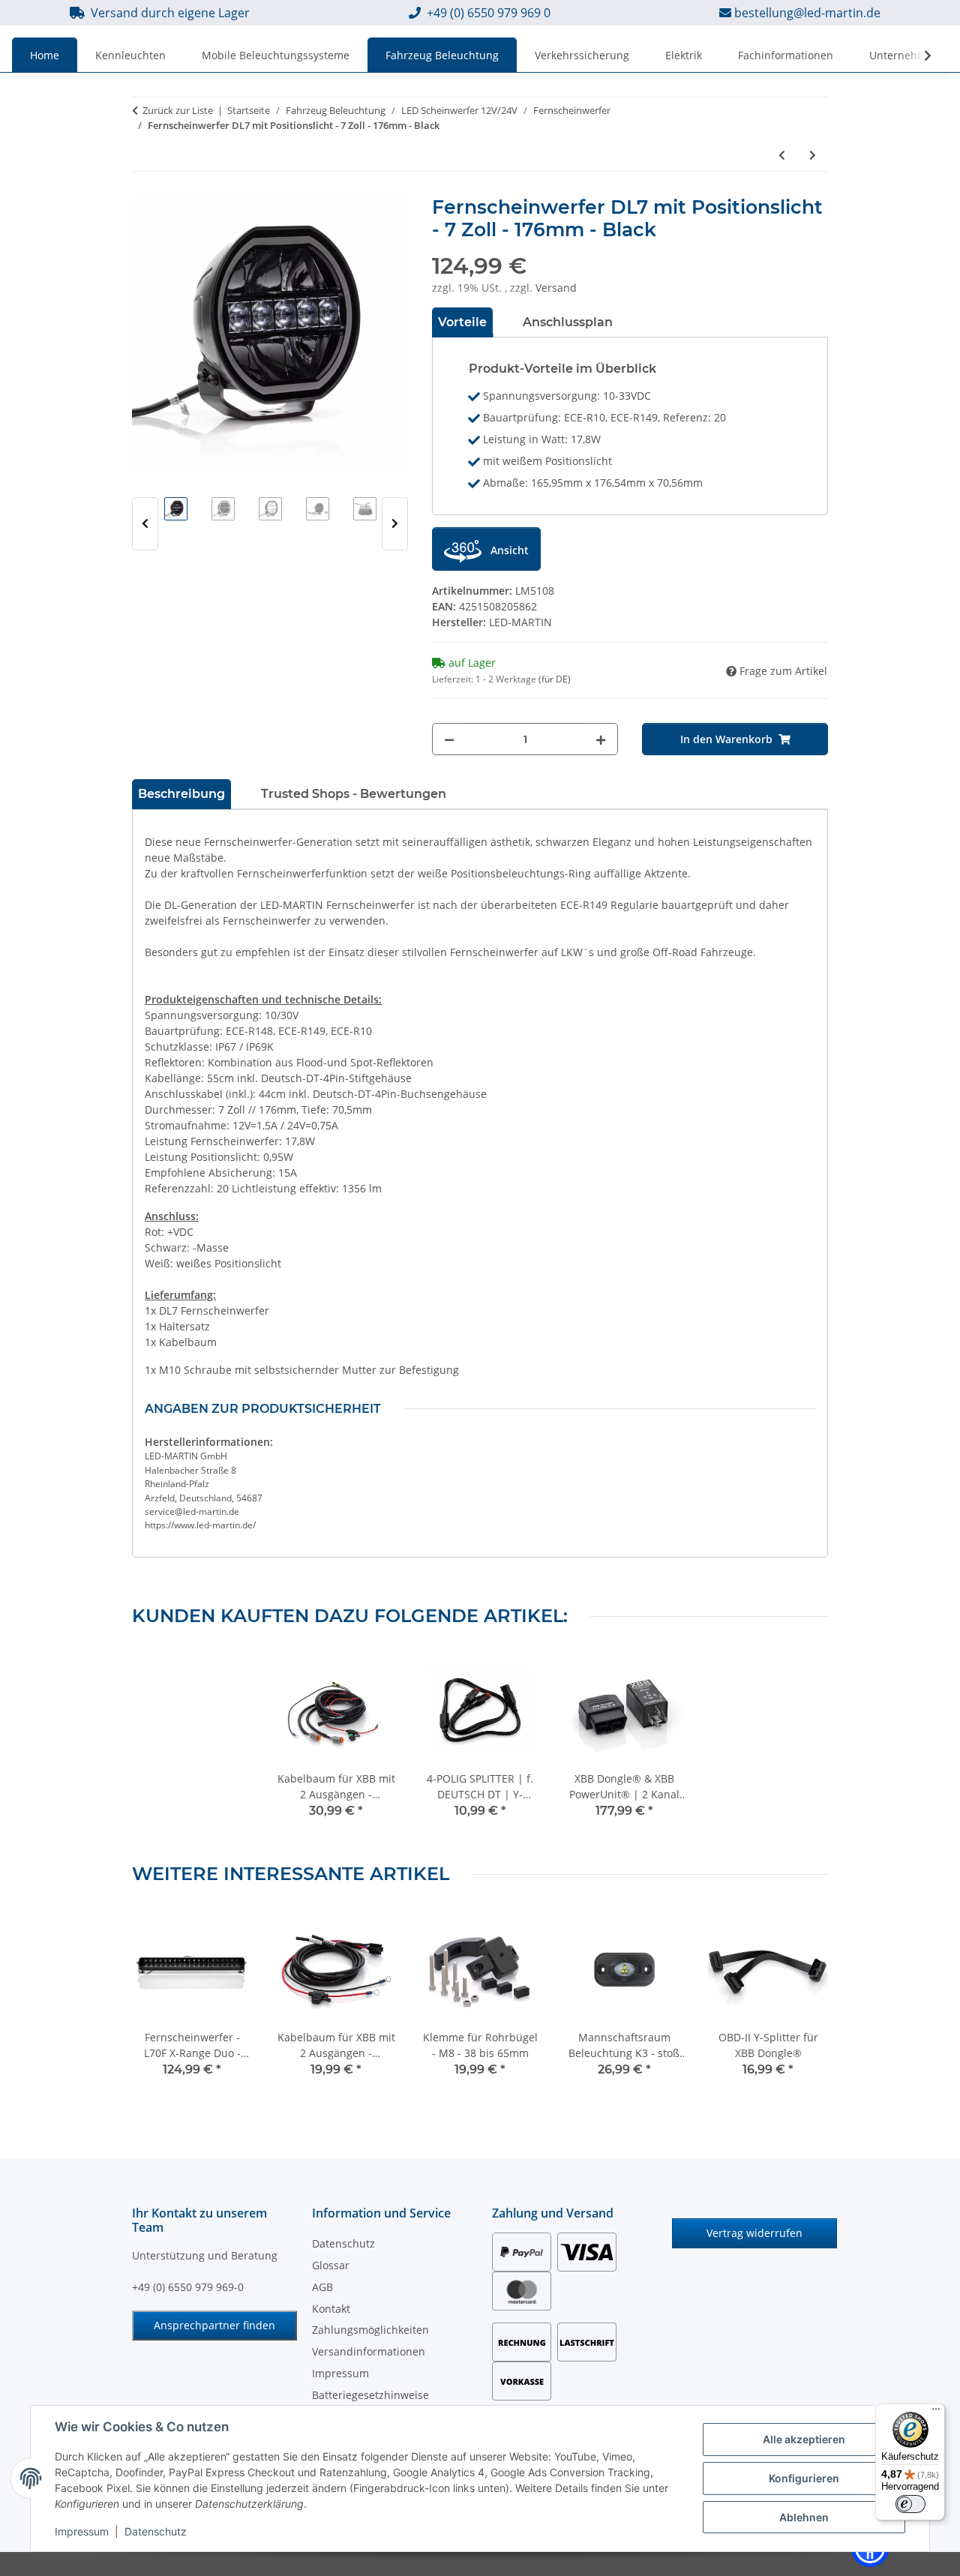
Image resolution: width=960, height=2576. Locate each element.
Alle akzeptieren (804, 2439)
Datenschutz (156, 2531)
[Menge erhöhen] (601, 739)
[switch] (910, 2504)
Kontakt (331, 2309)
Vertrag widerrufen (754, 2233)
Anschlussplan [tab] (568, 322)
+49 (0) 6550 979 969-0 (188, 2287)
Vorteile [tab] (462, 322)
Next (395, 524)
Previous (145, 524)
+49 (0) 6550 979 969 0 (489, 13)
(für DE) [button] (555, 679)
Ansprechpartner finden (214, 2325)
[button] (918, 55)
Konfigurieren (804, 2478)
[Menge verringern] (449, 739)
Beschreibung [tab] (181, 794)
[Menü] (936, 2413)
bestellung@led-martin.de (807, 13)
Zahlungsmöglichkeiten (370, 2330)
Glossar (331, 2265)
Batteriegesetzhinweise (370, 2395)
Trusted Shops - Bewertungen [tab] (354, 794)
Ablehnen (804, 2517)
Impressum (82, 2531)
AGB (322, 2287)
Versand (556, 288)
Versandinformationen (369, 2351)
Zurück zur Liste (178, 110)
